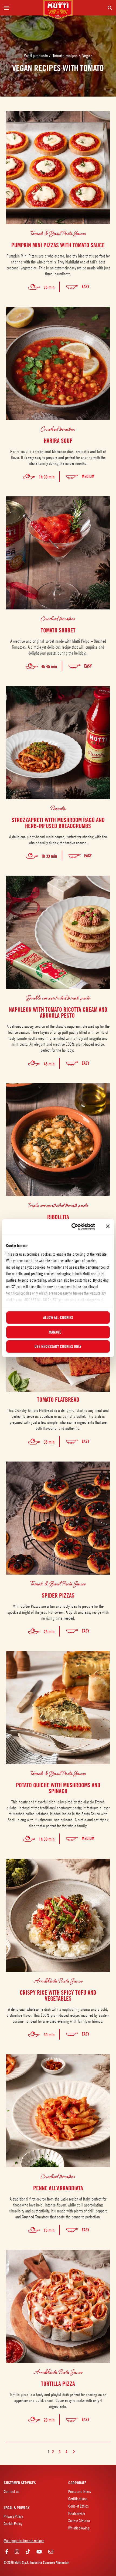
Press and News (80, 2491)
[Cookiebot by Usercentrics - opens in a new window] (72, 1226)
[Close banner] (108, 1226)
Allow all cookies (58, 1318)
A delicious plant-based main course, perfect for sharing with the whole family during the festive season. (58, 840)
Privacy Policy (13, 2516)
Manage (55, 1332)
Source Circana (79, 2521)
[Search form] (94, 8)
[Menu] (22, 8)
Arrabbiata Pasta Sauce (58, 1981)
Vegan (87, 56)
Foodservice (77, 2513)
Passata (58, 808)
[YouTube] (39, 2552)
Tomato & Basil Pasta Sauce (58, 233)
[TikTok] (28, 2552)
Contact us (12, 2491)
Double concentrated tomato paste (58, 998)
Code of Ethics (79, 2506)
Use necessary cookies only (58, 1347)
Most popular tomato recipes (24, 2541)
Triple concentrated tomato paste (58, 1205)
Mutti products (36, 56)
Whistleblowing (79, 2528)
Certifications (78, 2499)
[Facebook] (7, 2552)
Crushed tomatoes (58, 429)
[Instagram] (17, 2552)
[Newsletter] (51, 2552)
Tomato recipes (66, 56)
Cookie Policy (13, 2524)
